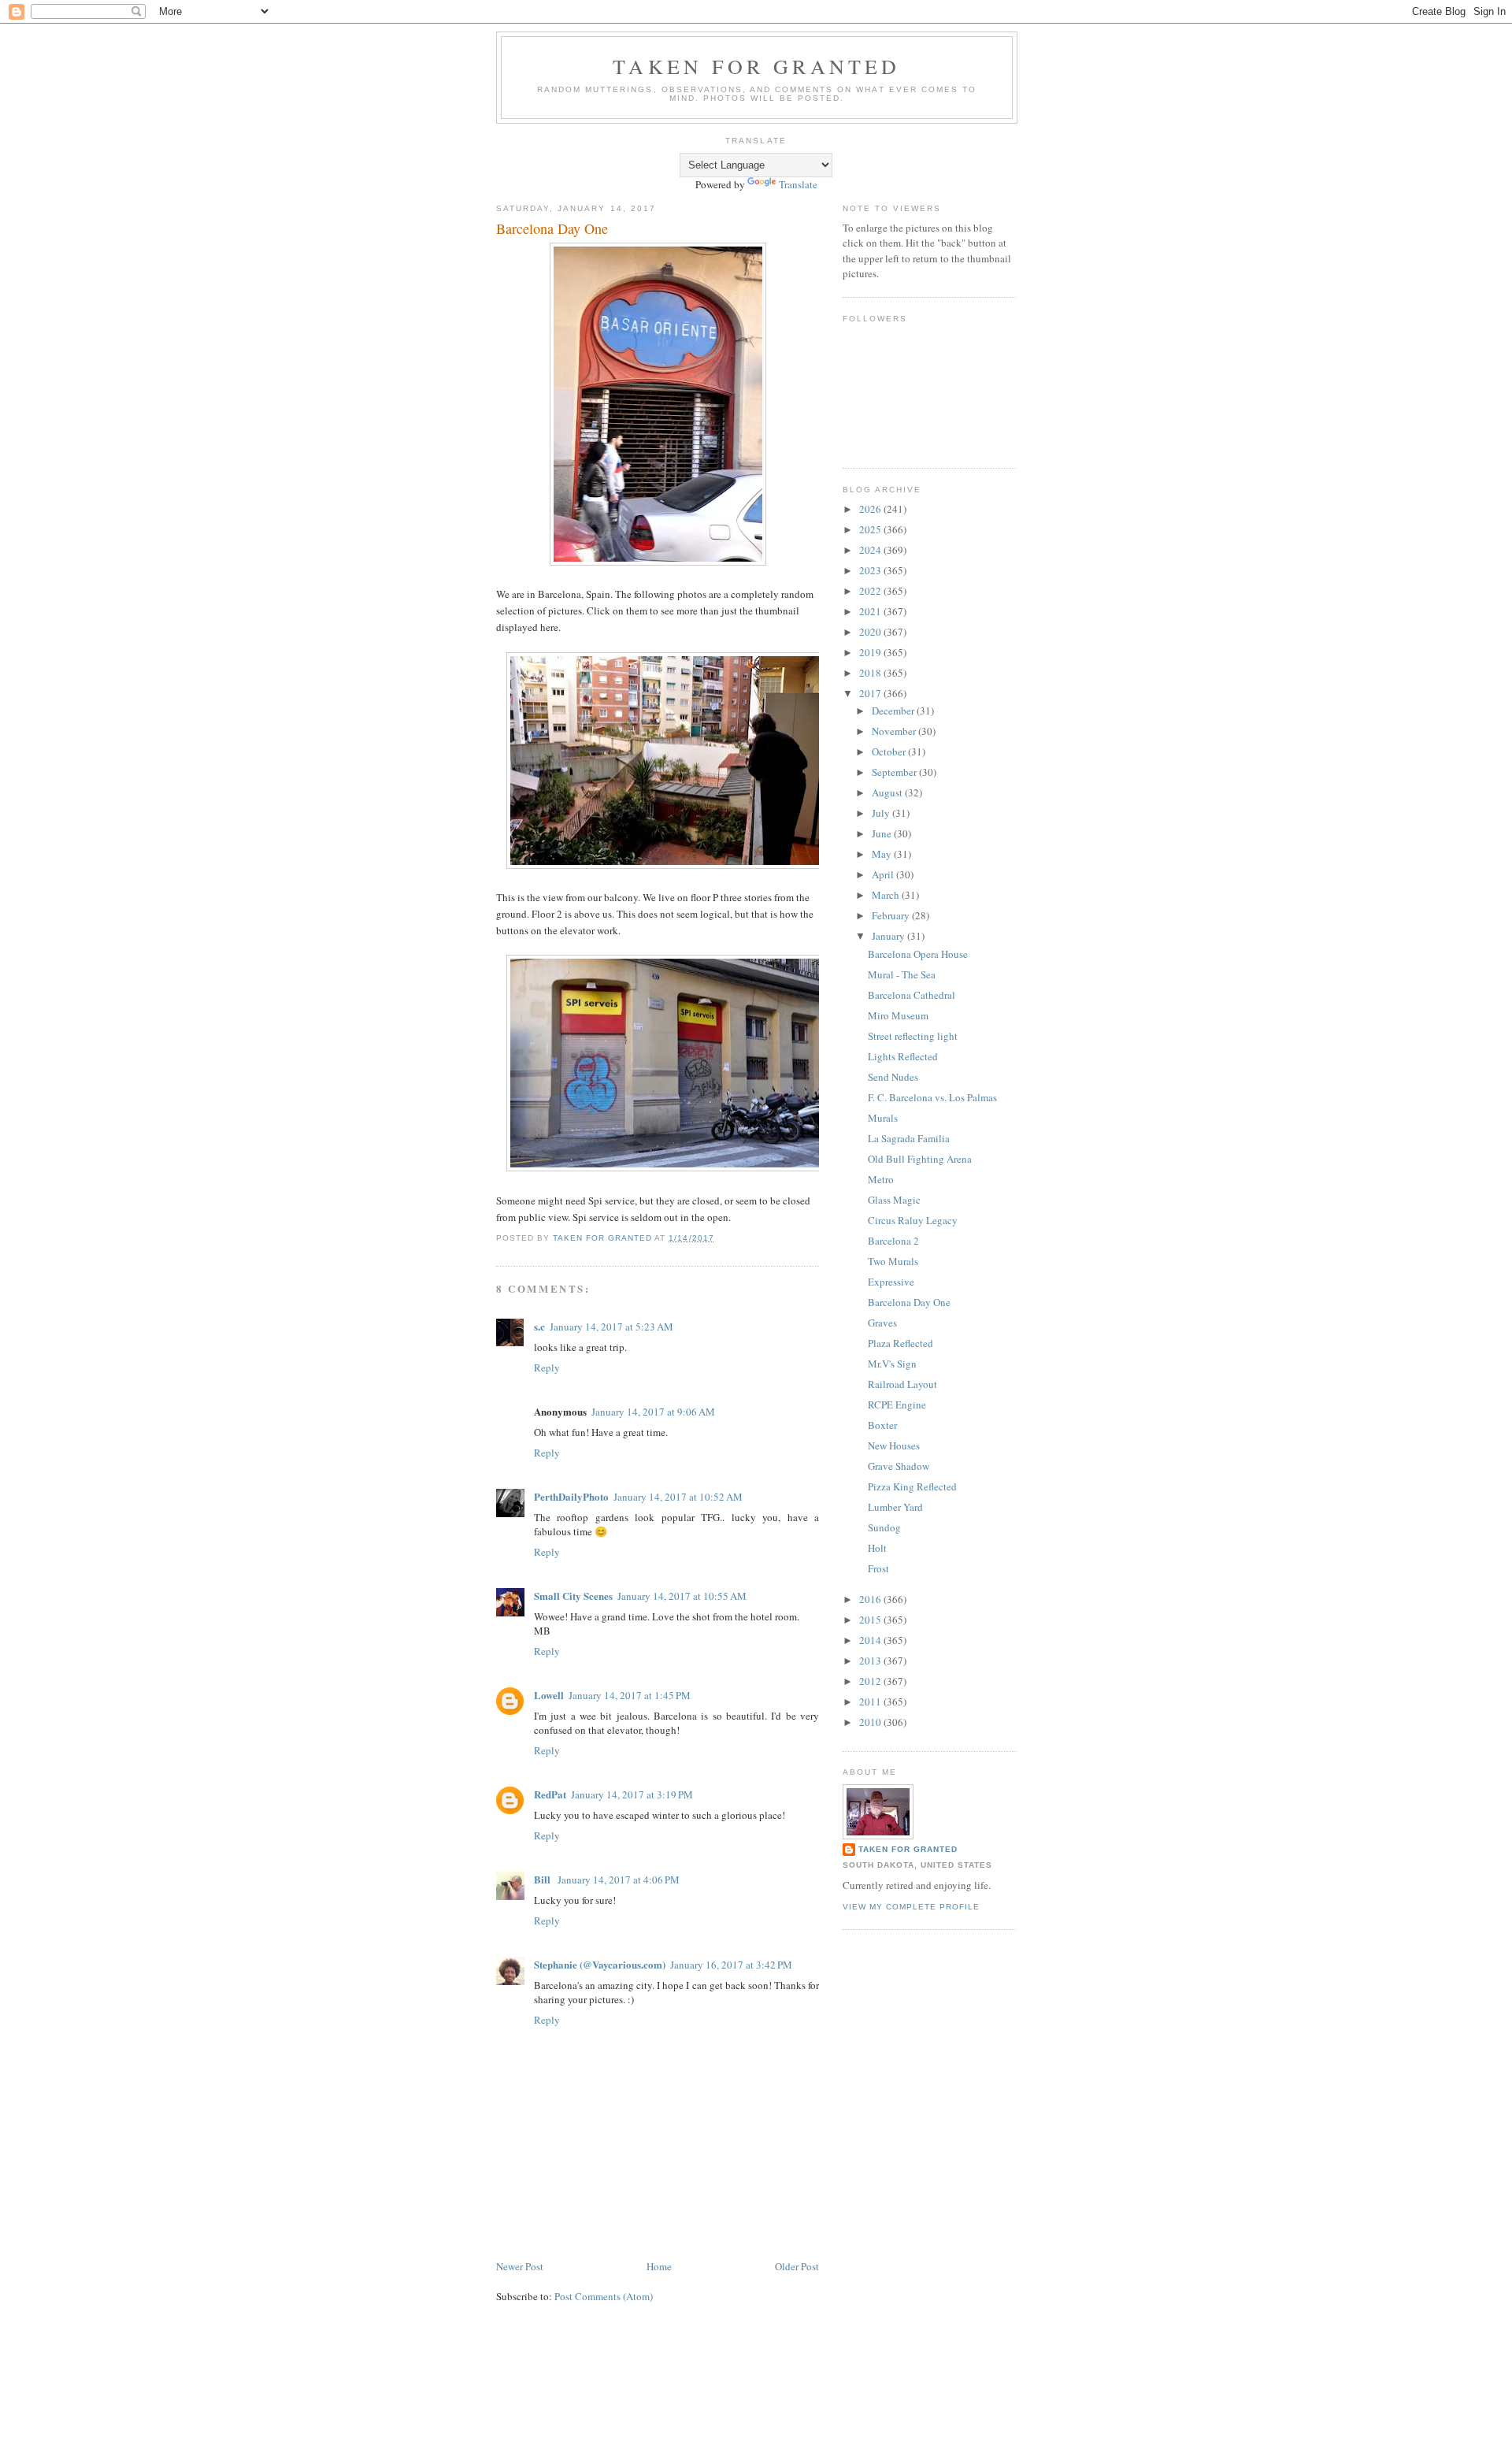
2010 (871, 1722)
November (895, 731)
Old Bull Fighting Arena (920, 1159)
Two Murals (893, 1261)
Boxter (882, 1425)
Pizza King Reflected (912, 1486)
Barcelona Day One (909, 1302)
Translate (798, 184)
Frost (878, 1568)
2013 (871, 1661)
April (884, 874)
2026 (871, 509)
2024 (871, 550)
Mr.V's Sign (892, 1364)
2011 (871, 1702)
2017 (871, 693)
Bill (543, 1879)
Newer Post (520, 2266)
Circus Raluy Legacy (913, 1220)
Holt (877, 1548)
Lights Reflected (903, 1056)
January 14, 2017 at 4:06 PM (619, 1880)
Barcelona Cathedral (912, 995)
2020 (871, 632)
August (888, 792)
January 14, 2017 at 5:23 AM (611, 1327)
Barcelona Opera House (918, 954)
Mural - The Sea (902, 974)
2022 (871, 591)
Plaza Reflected (901, 1343)
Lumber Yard (895, 1507)
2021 (871, 611)
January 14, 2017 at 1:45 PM (630, 1695)
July (882, 813)
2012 (871, 1681)
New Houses (894, 1445)
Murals (883, 1118)
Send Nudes (893, 1077)
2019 (871, 652)
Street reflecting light (913, 1036)
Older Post (797, 2266)
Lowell (549, 1695)
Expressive (891, 1282)
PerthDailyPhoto (571, 1496)
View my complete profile (911, 1907)
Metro (881, 1179)
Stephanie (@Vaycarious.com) (600, 1964)
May (883, 854)
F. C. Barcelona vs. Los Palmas (932, 1097)
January (889, 936)
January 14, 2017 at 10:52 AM (678, 1497)
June (883, 833)
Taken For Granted (756, 66)
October (890, 751)
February (892, 915)
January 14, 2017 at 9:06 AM (653, 1412)
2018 (871, 673)
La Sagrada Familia (909, 1138)
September (895, 772)
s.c (539, 1326)
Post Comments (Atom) (604, 2296)
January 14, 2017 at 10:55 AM (682, 1596)
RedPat (550, 1794)
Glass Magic (894, 1200)
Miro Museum (898, 1015)
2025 (871, 529)
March (887, 895)
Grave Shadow (899, 1466)
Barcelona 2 (893, 1241)
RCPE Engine (897, 1405)
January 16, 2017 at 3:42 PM (731, 1965)
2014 (871, 1640)
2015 (871, 1620)
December (894, 711)
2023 (871, 570)
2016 (871, 1599)
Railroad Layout (902, 1384)
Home (659, 2266)
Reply (547, 1368)
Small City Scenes (573, 1596)
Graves (882, 1323)
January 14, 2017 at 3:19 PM (632, 1794)
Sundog (884, 1527)
